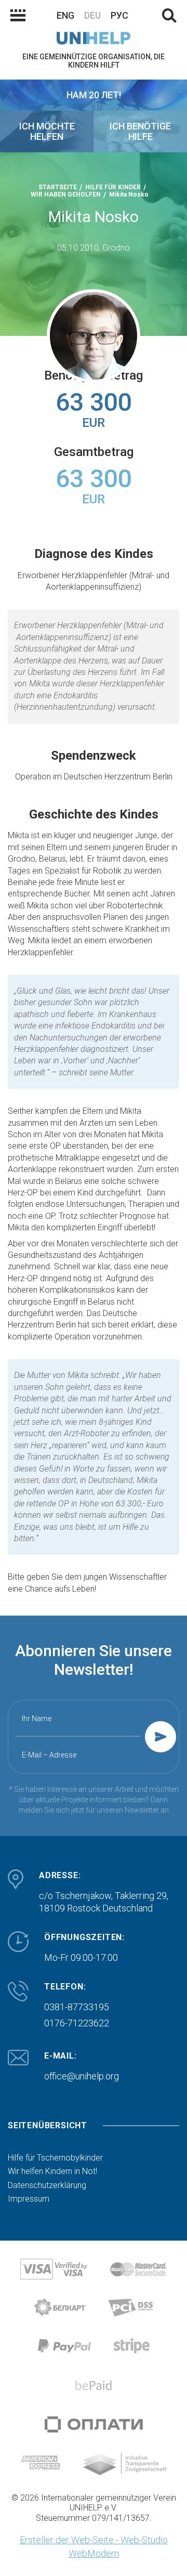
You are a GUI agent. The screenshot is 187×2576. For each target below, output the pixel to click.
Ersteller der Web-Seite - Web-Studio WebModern (94, 2547)
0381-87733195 (77, 2007)
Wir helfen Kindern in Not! (52, 2171)
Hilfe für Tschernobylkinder (55, 2158)
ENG (65, 15)
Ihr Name (37, 1719)
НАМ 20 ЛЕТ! (94, 95)
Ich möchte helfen (47, 131)
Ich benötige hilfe (140, 131)
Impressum (29, 2199)
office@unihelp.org (82, 2076)
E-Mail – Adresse (49, 1755)
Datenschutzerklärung (47, 2185)
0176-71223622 (77, 2023)
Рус (119, 15)
